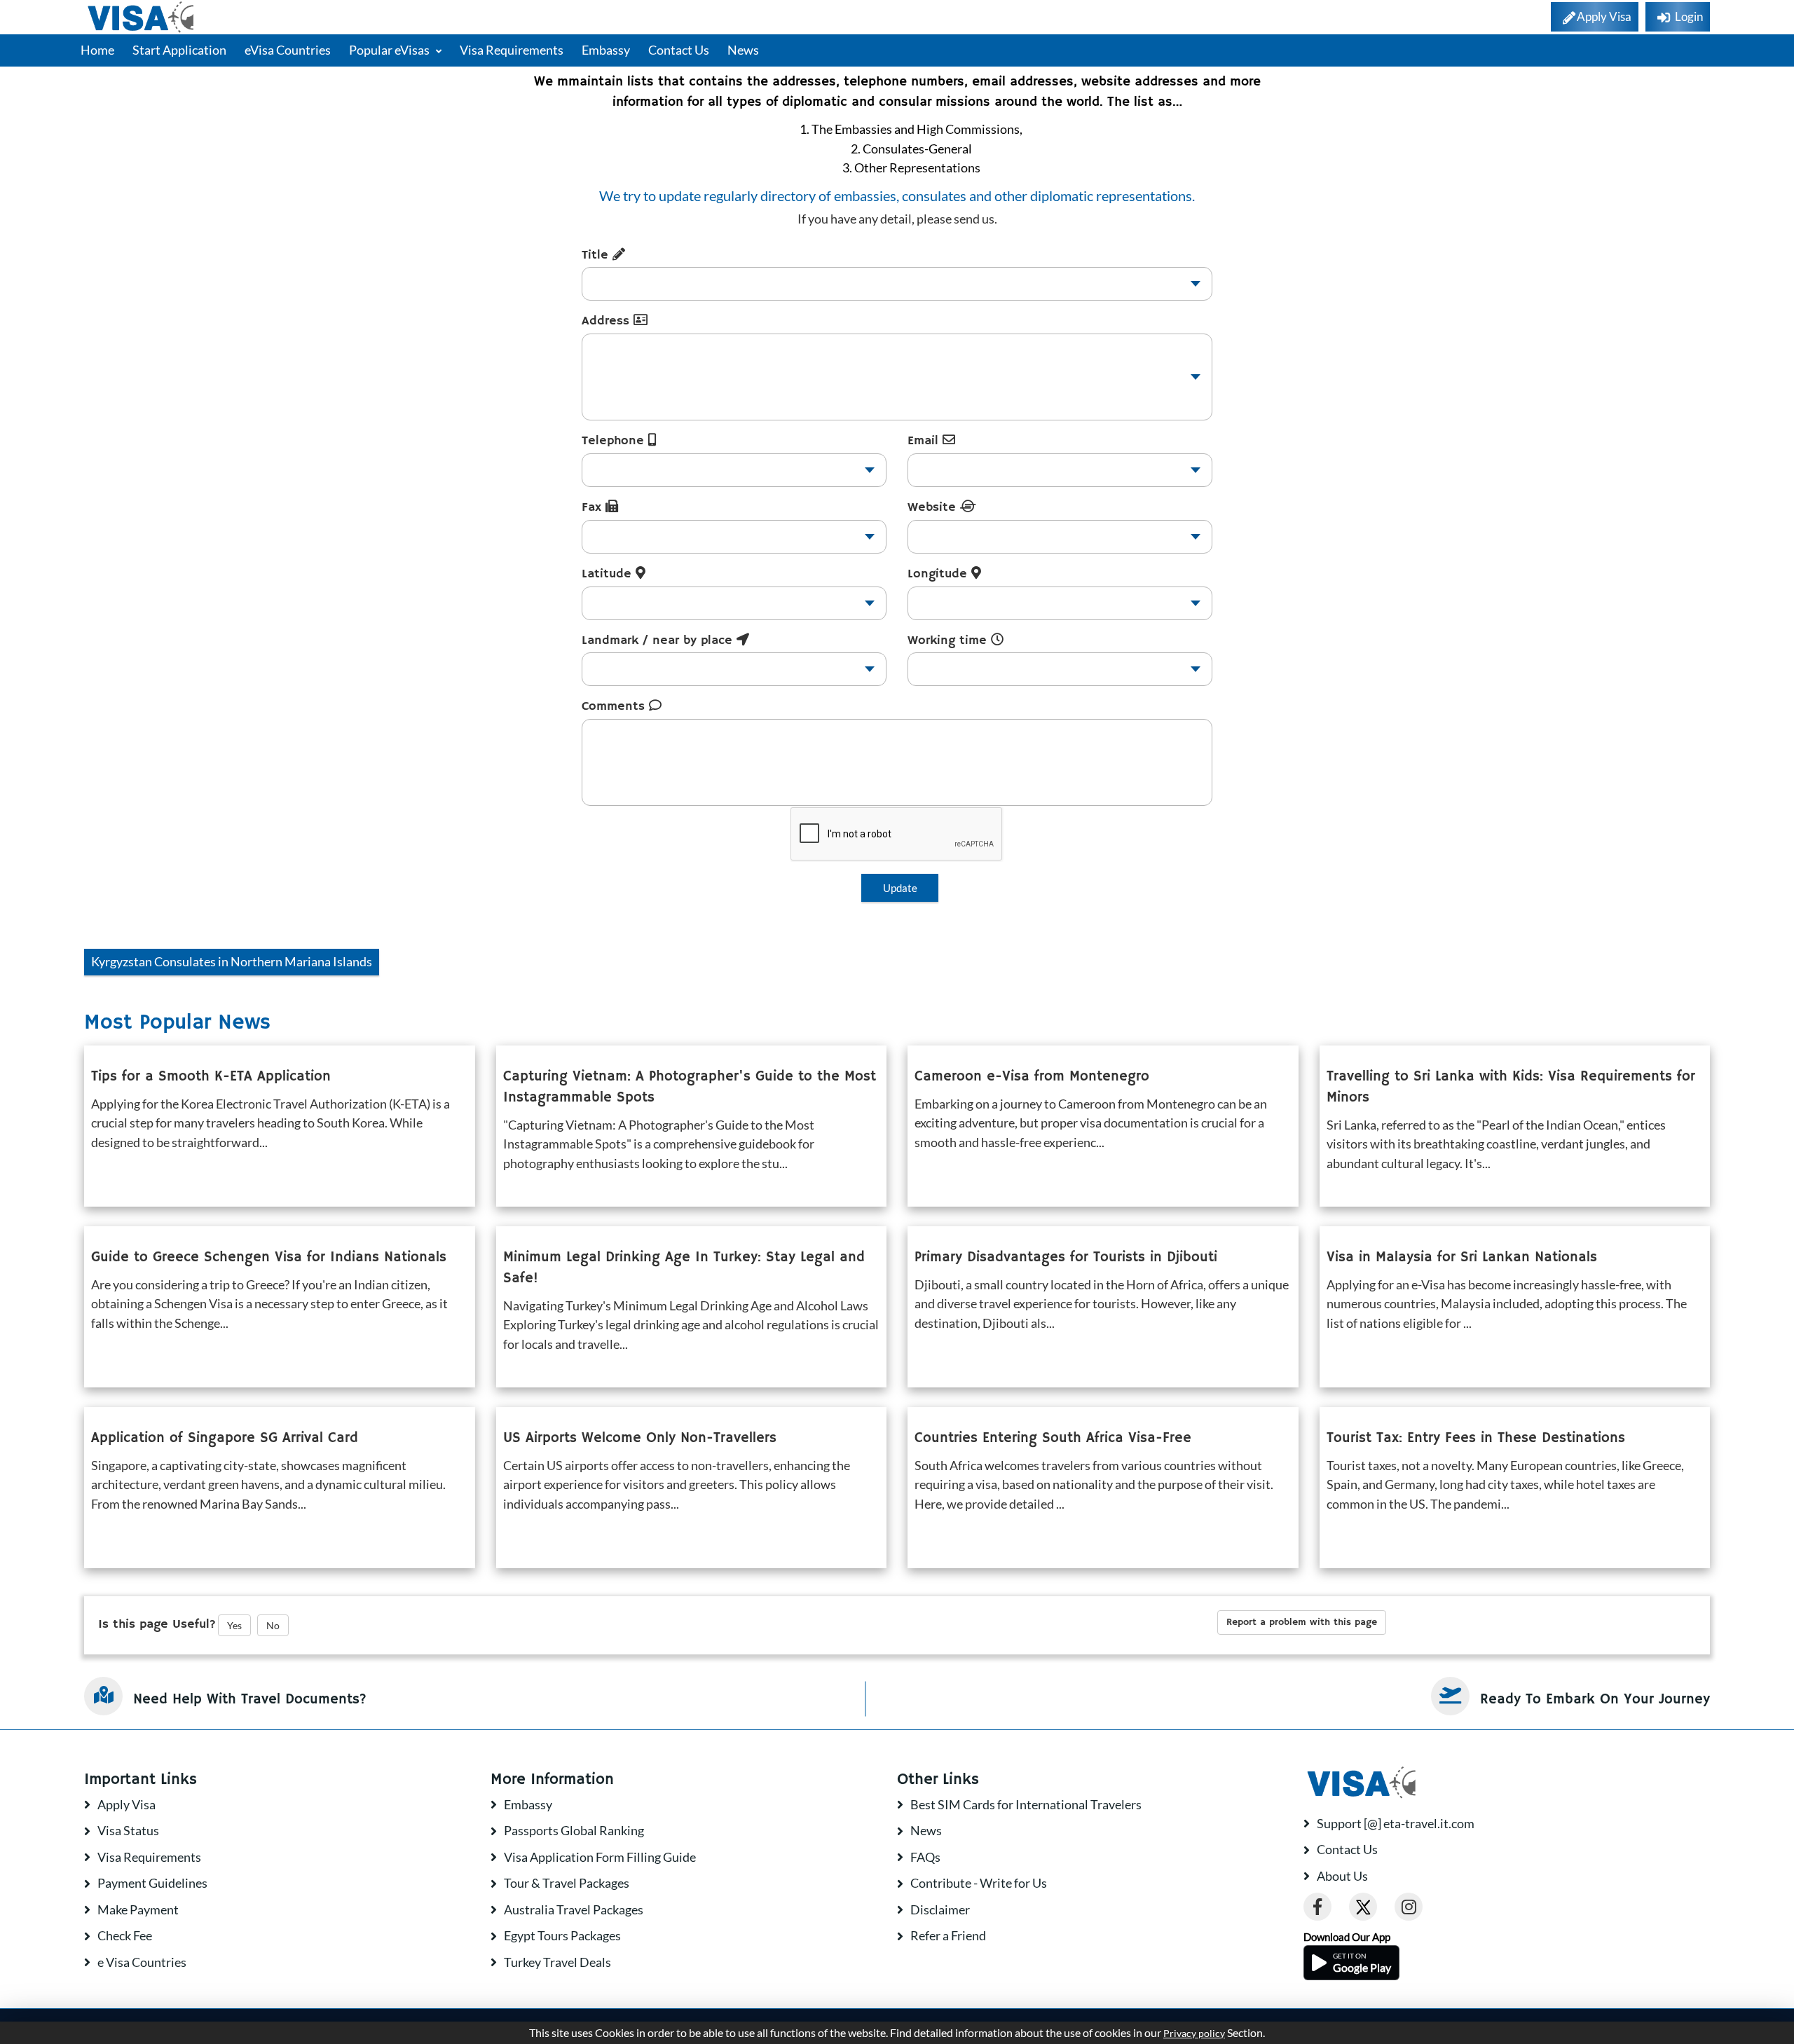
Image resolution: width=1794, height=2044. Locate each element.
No (273, 1625)
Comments (615, 706)
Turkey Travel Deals (557, 1962)
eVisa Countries (288, 50)
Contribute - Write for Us (979, 1883)
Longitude (939, 574)
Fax (594, 507)
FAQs (925, 1857)
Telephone (615, 441)
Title (597, 255)
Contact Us (679, 50)
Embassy (606, 50)
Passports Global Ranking (574, 1830)
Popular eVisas (390, 50)
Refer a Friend (948, 1935)
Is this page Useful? (157, 1624)
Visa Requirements (512, 50)
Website (934, 507)
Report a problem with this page (1302, 1622)
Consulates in (232, 961)
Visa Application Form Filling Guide (600, 1857)
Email (925, 441)
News (743, 50)
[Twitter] (1363, 1907)
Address (608, 321)
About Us (1342, 1876)
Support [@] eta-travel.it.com (1396, 1823)
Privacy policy (1194, 2033)
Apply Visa (126, 1804)
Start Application (179, 50)
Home (97, 50)
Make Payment (138, 1909)
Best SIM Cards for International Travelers (1026, 1804)
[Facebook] (1317, 1907)
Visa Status (128, 1830)
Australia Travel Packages (574, 1909)
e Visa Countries (142, 1962)
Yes (234, 1625)
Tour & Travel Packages (567, 1883)
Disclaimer (940, 1909)
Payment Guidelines (152, 1883)
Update (900, 888)
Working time (949, 640)
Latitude (609, 574)
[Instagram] (1409, 1907)
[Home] (142, 17)
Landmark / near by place (659, 640)
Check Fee (125, 1935)
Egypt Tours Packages (562, 1935)
